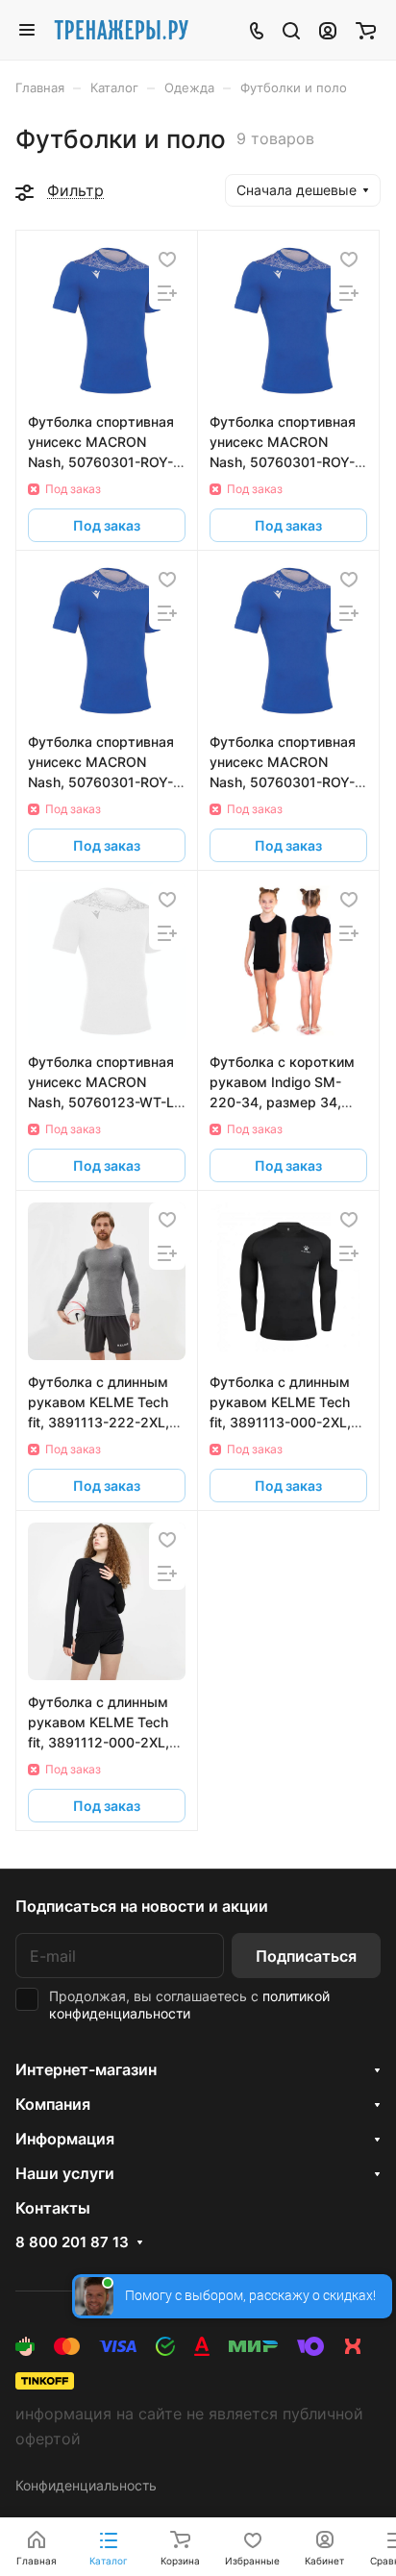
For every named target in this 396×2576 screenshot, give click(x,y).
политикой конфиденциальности (189, 2005)
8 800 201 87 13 (72, 2242)
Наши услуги (65, 2173)
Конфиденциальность (86, 2485)
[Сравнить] (167, 293)
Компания (53, 2104)
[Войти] (328, 30)
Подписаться (306, 1956)
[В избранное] (167, 259)
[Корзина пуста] (366, 30)
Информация (65, 2139)
